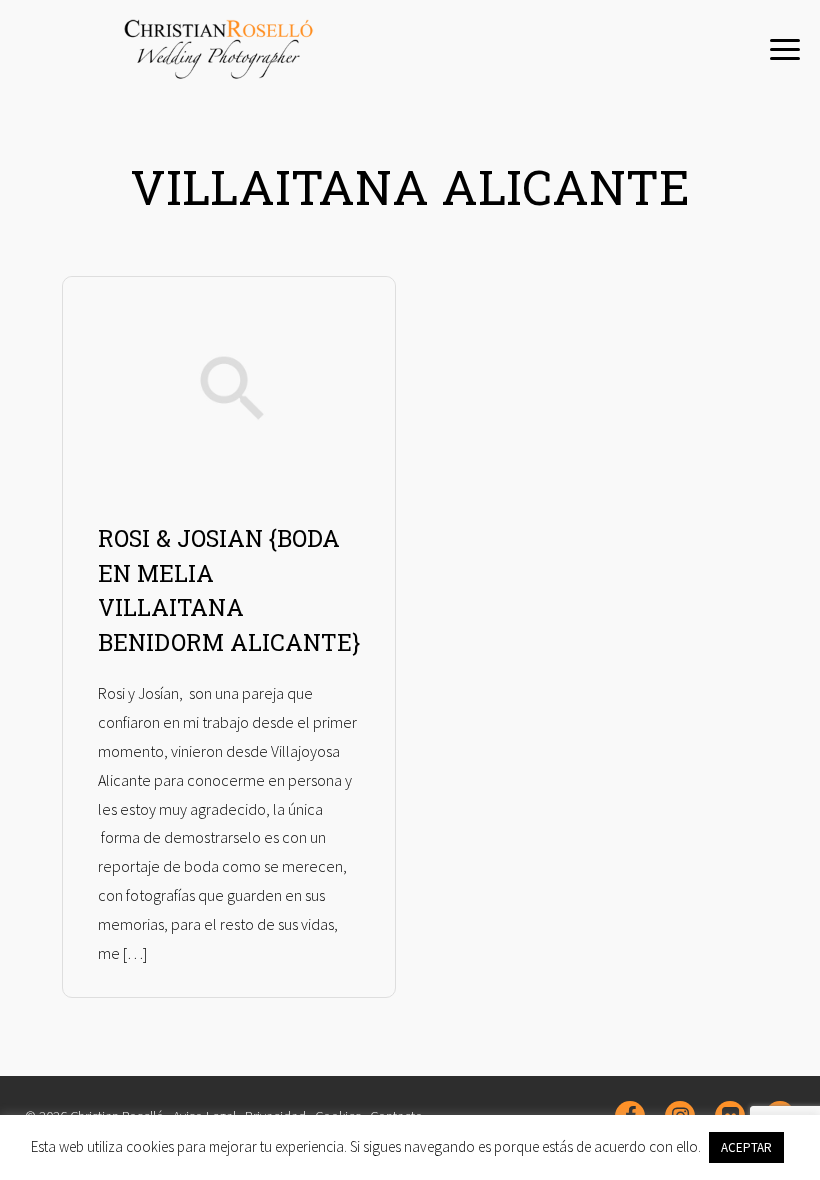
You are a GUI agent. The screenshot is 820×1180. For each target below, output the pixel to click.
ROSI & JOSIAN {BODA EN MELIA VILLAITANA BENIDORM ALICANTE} (229, 590)
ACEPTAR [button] (746, 1147)
